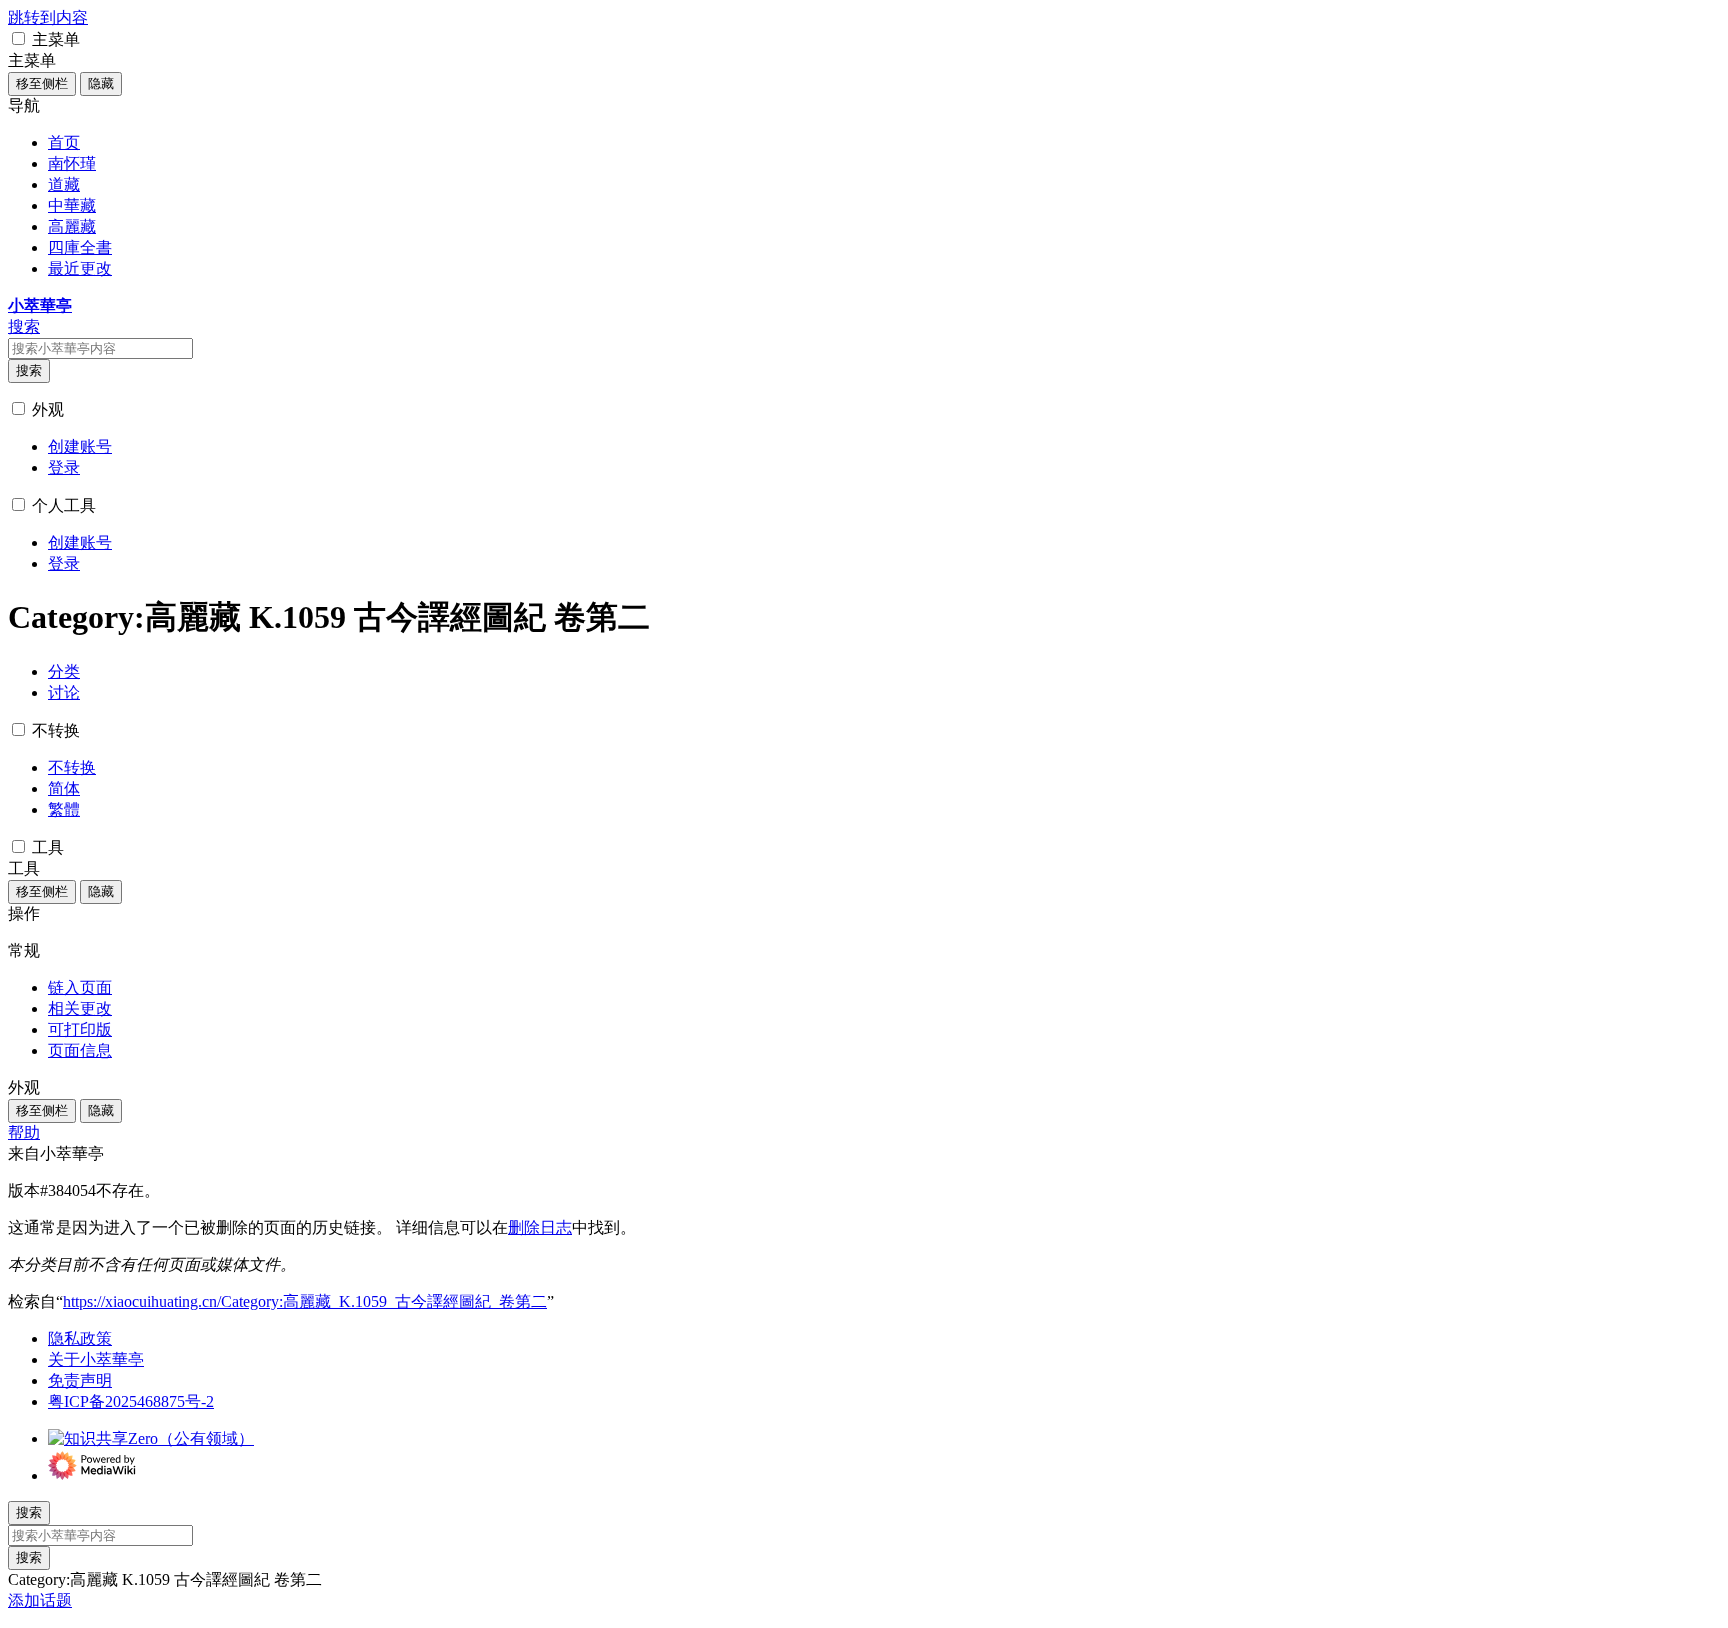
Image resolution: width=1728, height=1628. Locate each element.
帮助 (24, 1132)
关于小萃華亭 (96, 1359)
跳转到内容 (48, 17)
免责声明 (80, 1380)
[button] (18, 38)
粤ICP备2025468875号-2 (131, 1401)
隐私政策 (80, 1338)
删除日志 (540, 1227)
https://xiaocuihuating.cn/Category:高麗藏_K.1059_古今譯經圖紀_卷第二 (305, 1301)
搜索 (29, 370)
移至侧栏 (42, 83)
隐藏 (101, 83)
